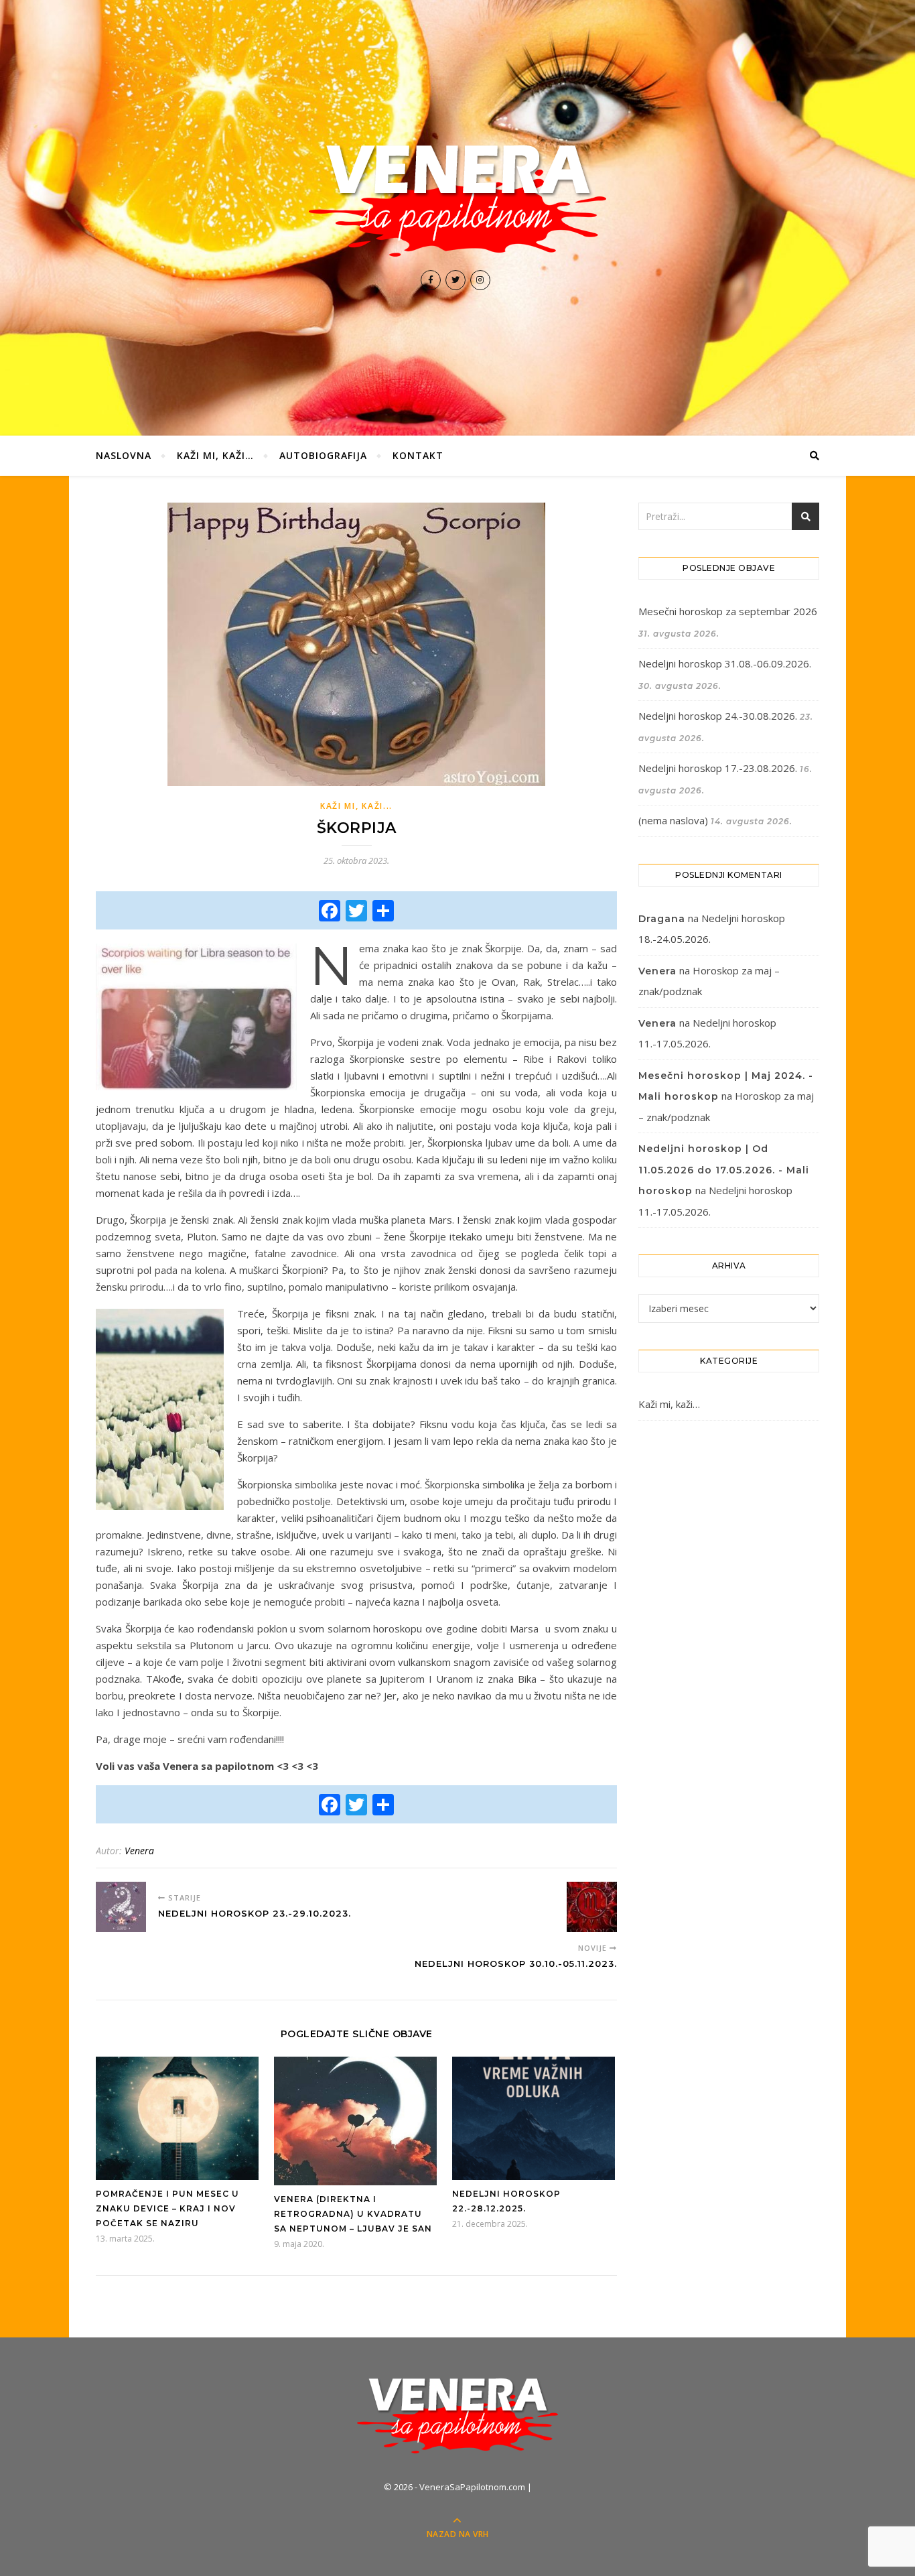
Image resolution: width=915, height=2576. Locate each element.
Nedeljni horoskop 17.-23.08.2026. (718, 768)
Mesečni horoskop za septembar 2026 (728, 611)
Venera (139, 1851)
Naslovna (124, 455)
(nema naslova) (673, 820)
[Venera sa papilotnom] (457, 200)
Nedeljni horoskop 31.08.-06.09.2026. (725, 663)
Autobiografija (323, 455)
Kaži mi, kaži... (356, 806)
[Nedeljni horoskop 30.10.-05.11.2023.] (592, 1907)
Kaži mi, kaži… (215, 455)
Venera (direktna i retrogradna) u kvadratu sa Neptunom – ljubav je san (353, 2214)
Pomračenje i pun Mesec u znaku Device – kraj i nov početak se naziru (167, 2208)
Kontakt (418, 455)
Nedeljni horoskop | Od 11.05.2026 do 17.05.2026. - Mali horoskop (724, 1170)
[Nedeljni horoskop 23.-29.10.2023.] (121, 1907)
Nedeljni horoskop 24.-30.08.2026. (718, 716)
